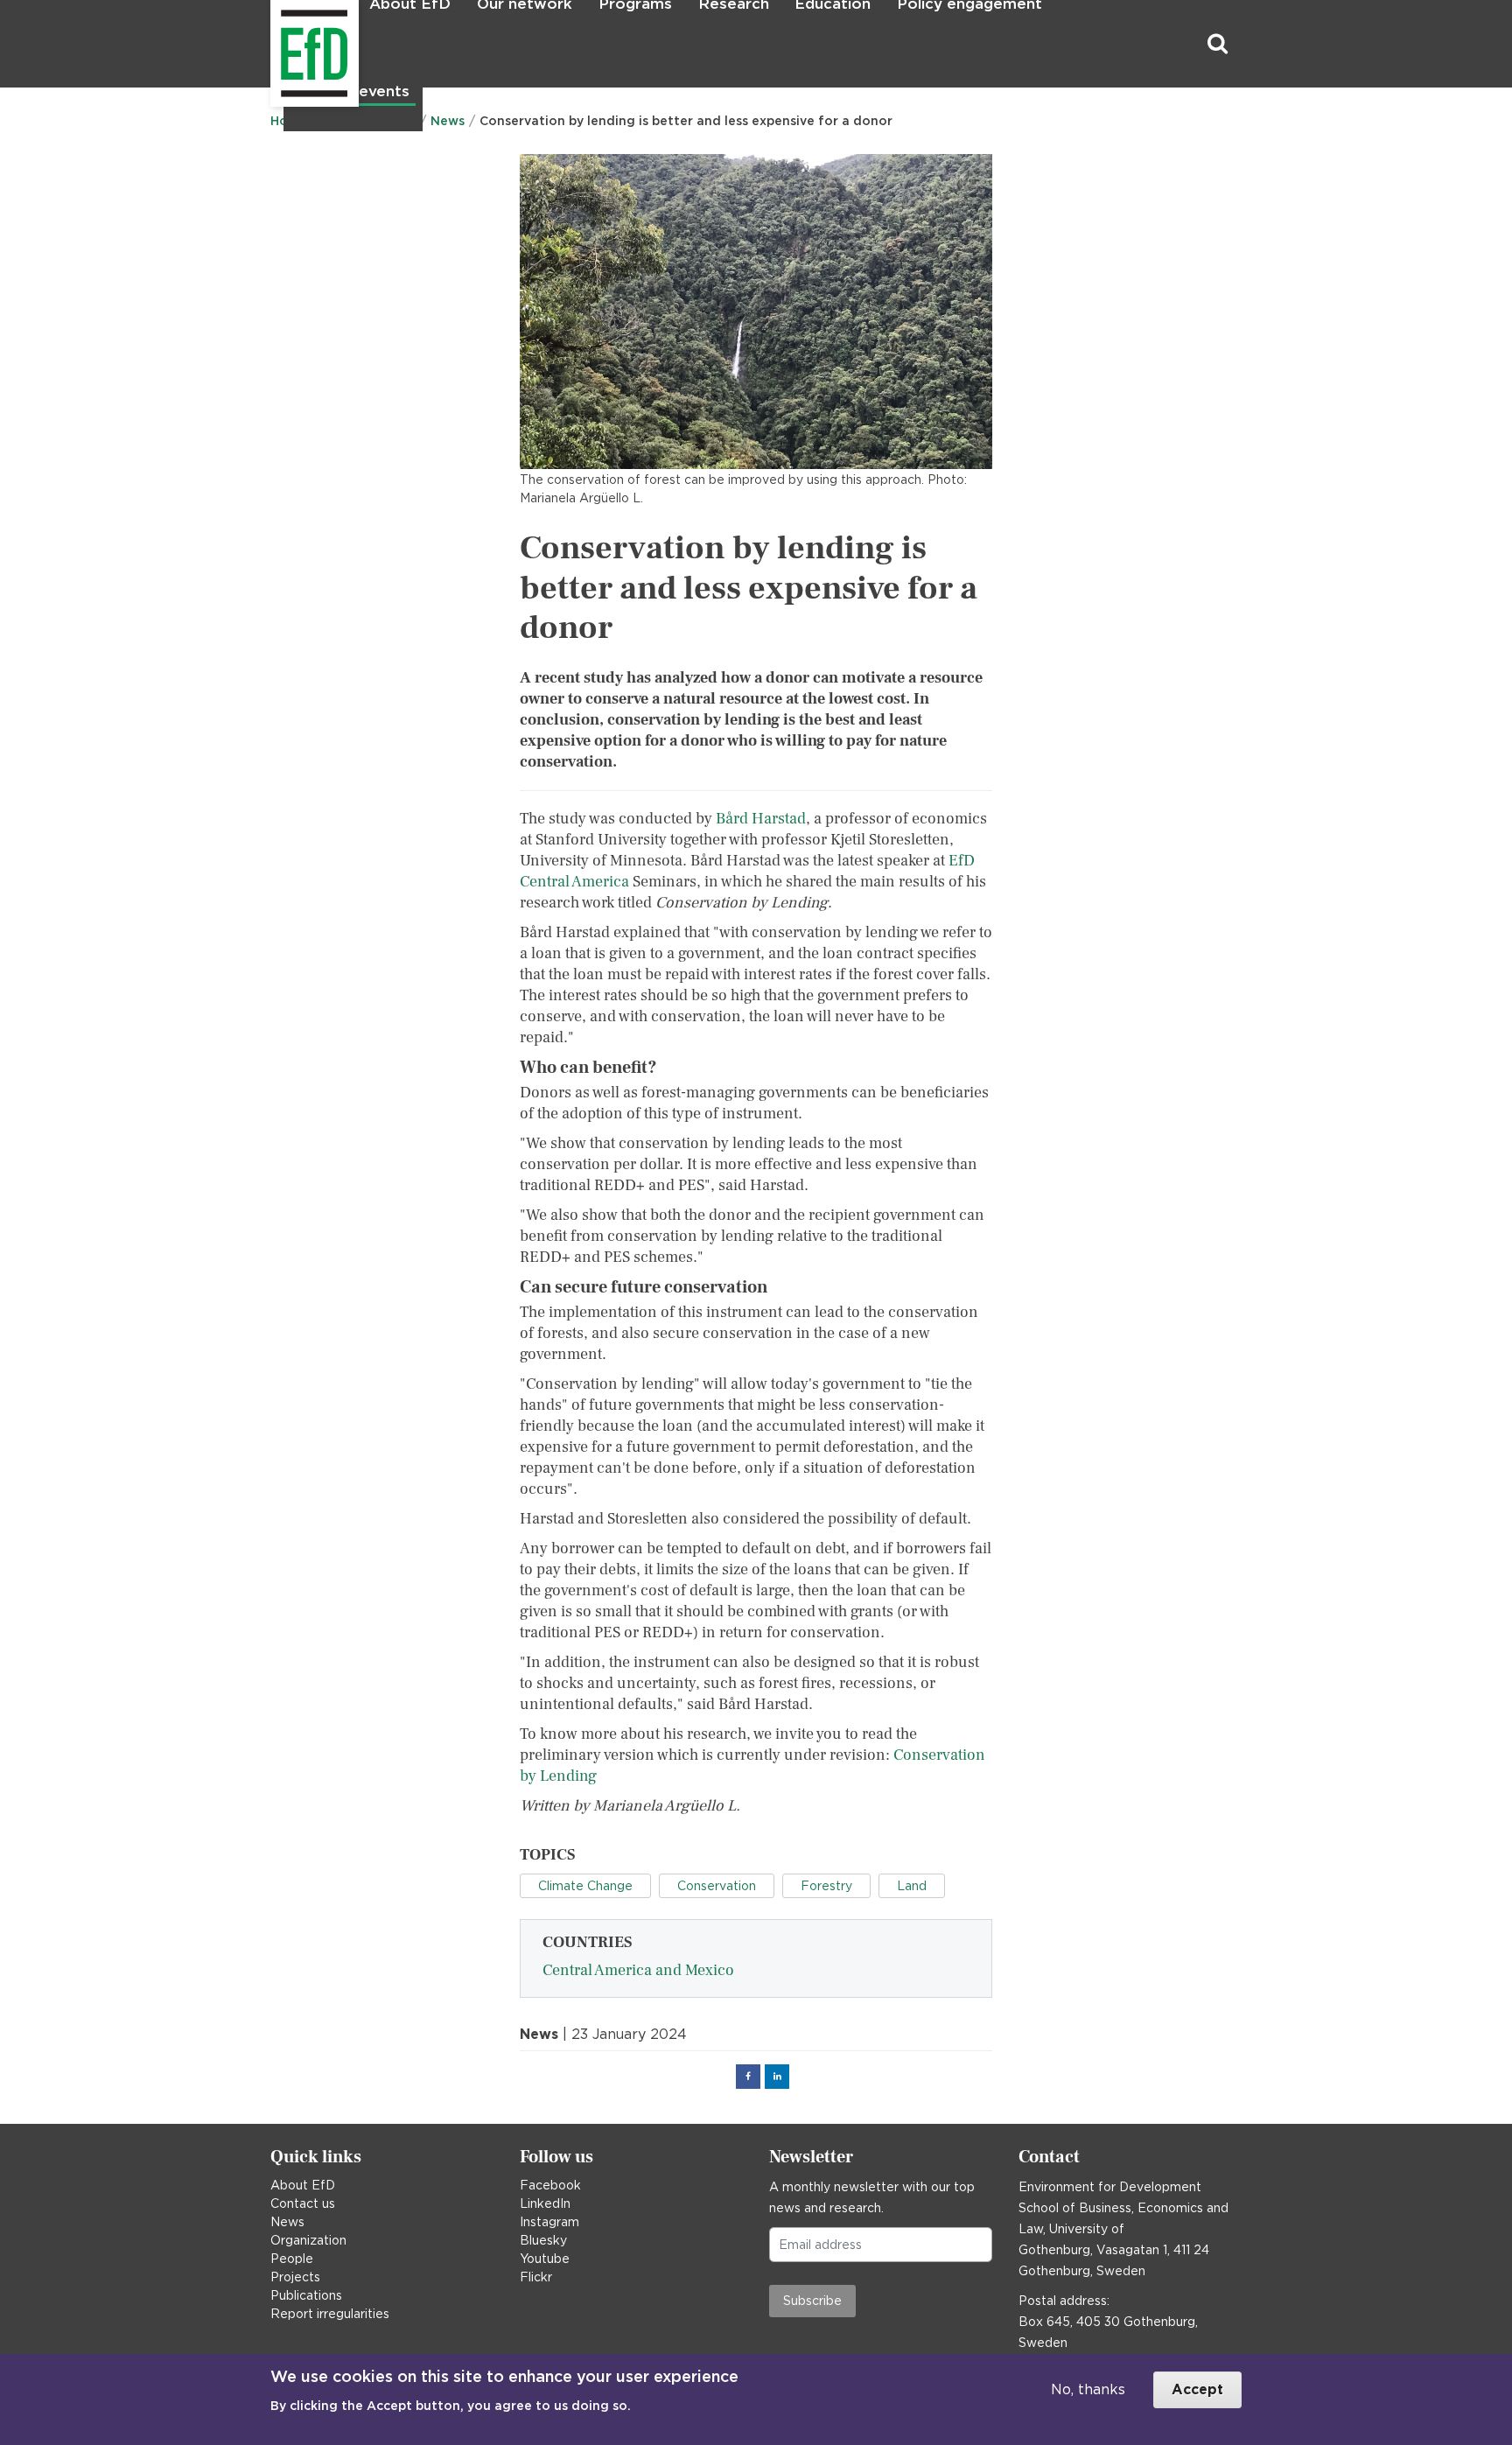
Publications (306, 2295)
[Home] (273, 44)
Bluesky (543, 2240)
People (292, 2259)
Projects (295, 2277)
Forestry (826, 1886)
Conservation (717, 1886)
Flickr (536, 2277)
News (287, 2222)
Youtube (545, 2259)
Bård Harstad (761, 819)
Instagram (549, 2222)
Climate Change (585, 1886)
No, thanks (1088, 2389)
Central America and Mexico (638, 1970)
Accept (1197, 2389)
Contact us (303, 2203)
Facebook (550, 2185)
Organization (308, 2240)
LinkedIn (545, 2203)
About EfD (303, 2185)
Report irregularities (330, 2314)
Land (912, 1886)
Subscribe (812, 2301)
